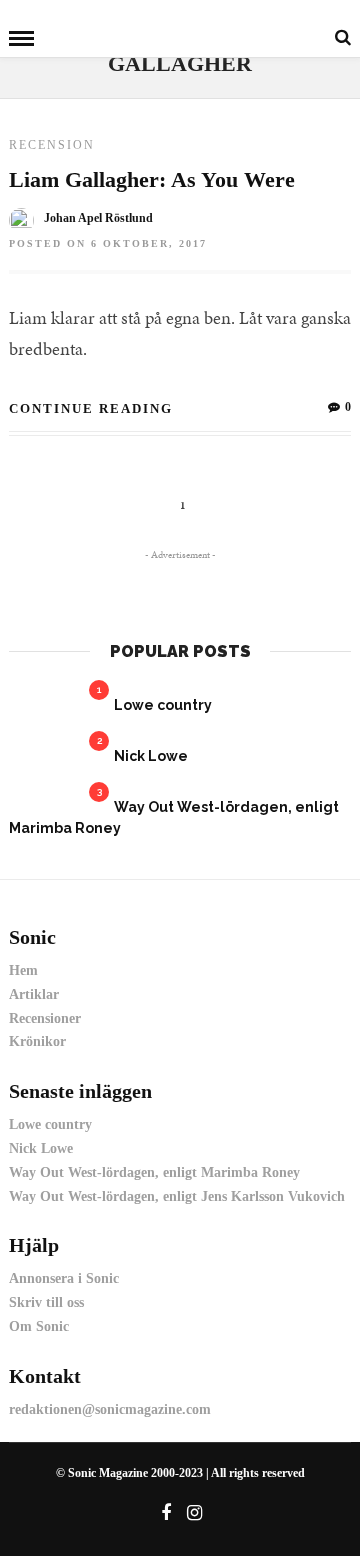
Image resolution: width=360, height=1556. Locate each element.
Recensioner (45, 1018)
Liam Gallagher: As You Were (152, 179)
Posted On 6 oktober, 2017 (108, 243)
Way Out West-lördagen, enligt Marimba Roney (154, 1172)
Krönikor (37, 1041)
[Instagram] (195, 1513)
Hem (23, 970)
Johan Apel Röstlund (98, 218)
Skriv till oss (46, 1302)
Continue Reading (91, 408)
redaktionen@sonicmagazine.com (110, 1409)
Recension (52, 145)
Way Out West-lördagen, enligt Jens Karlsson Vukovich (177, 1196)
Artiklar (34, 994)
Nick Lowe (151, 756)
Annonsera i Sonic (64, 1278)
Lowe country (163, 705)
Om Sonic (39, 1326)
